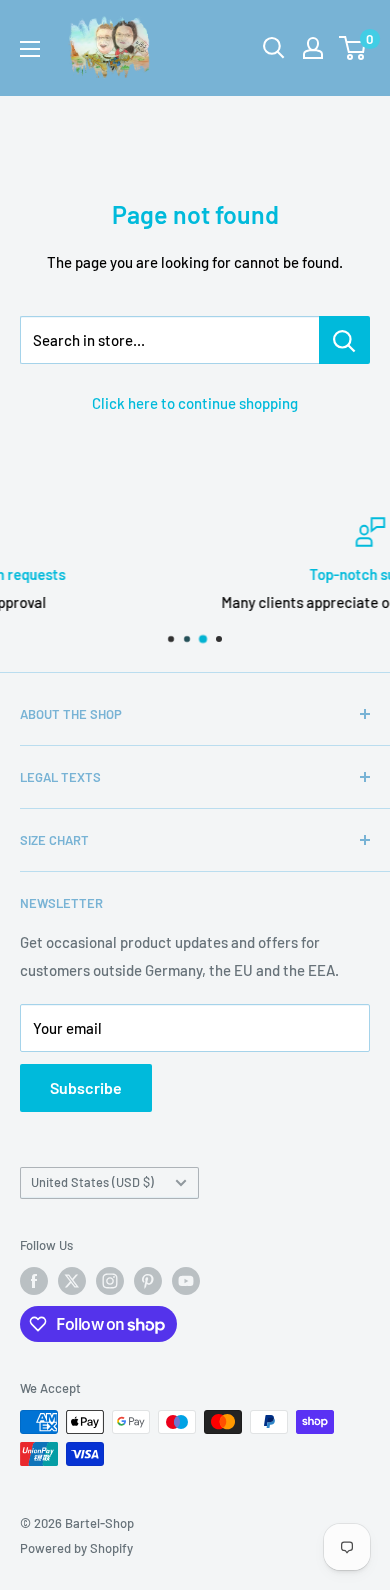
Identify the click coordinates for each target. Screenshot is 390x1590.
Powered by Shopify (76, 1548)
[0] (353, 48)
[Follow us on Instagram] (110, 1281)
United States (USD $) (92, 1182)
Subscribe (86, 1087)
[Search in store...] (344, 340)
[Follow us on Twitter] (72, 1281)
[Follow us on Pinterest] (148, 1281)
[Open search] (274, 48)
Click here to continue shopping (195, 403)
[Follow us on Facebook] (34, 1281)
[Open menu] (30, 49)
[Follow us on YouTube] (186, 1281)
